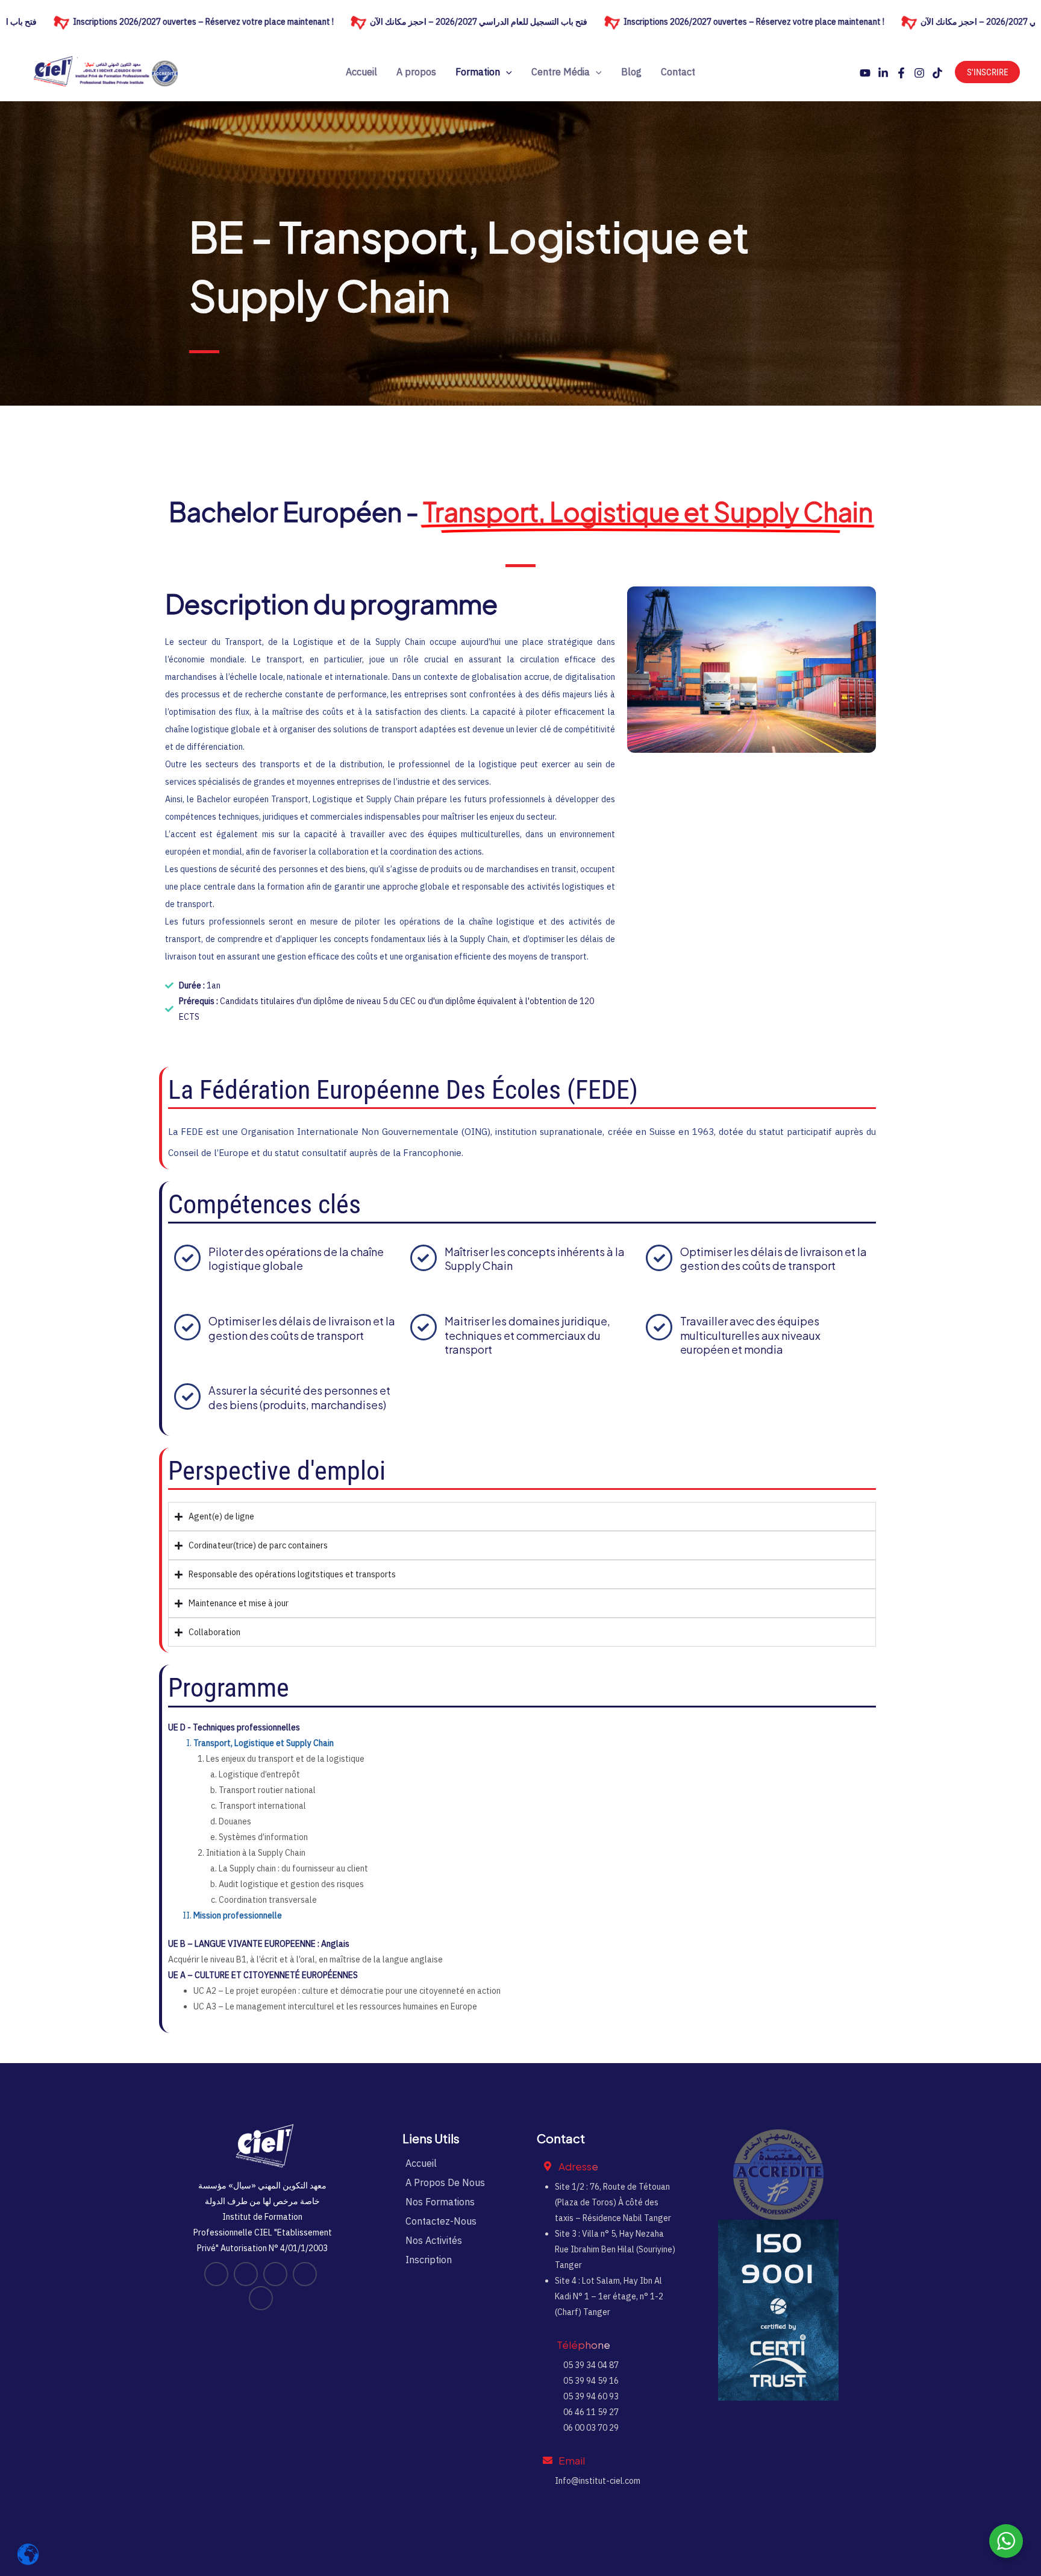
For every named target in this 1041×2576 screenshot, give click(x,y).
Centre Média (561, 72)
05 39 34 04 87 (590, 2365)
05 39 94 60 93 (590, 2396)
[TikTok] (937, 73)
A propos (416, 72)
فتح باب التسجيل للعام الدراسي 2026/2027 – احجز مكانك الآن (397, 22)
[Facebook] (901, 73)
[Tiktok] (261, 2298)
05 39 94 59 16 (590, 2381)
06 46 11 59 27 (590, 2412)
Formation (478, 72)
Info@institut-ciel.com (598, 2481)
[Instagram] (919, 73)
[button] (506, 72)
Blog (631, 72)
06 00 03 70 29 (590, 2428)
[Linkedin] (883, 73)
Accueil (361, 72)
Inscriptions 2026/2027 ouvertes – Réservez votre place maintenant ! (673, 22)
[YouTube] (216, 2274)
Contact (678, 72)
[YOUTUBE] (865, 73)
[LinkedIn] (246, 2274)
